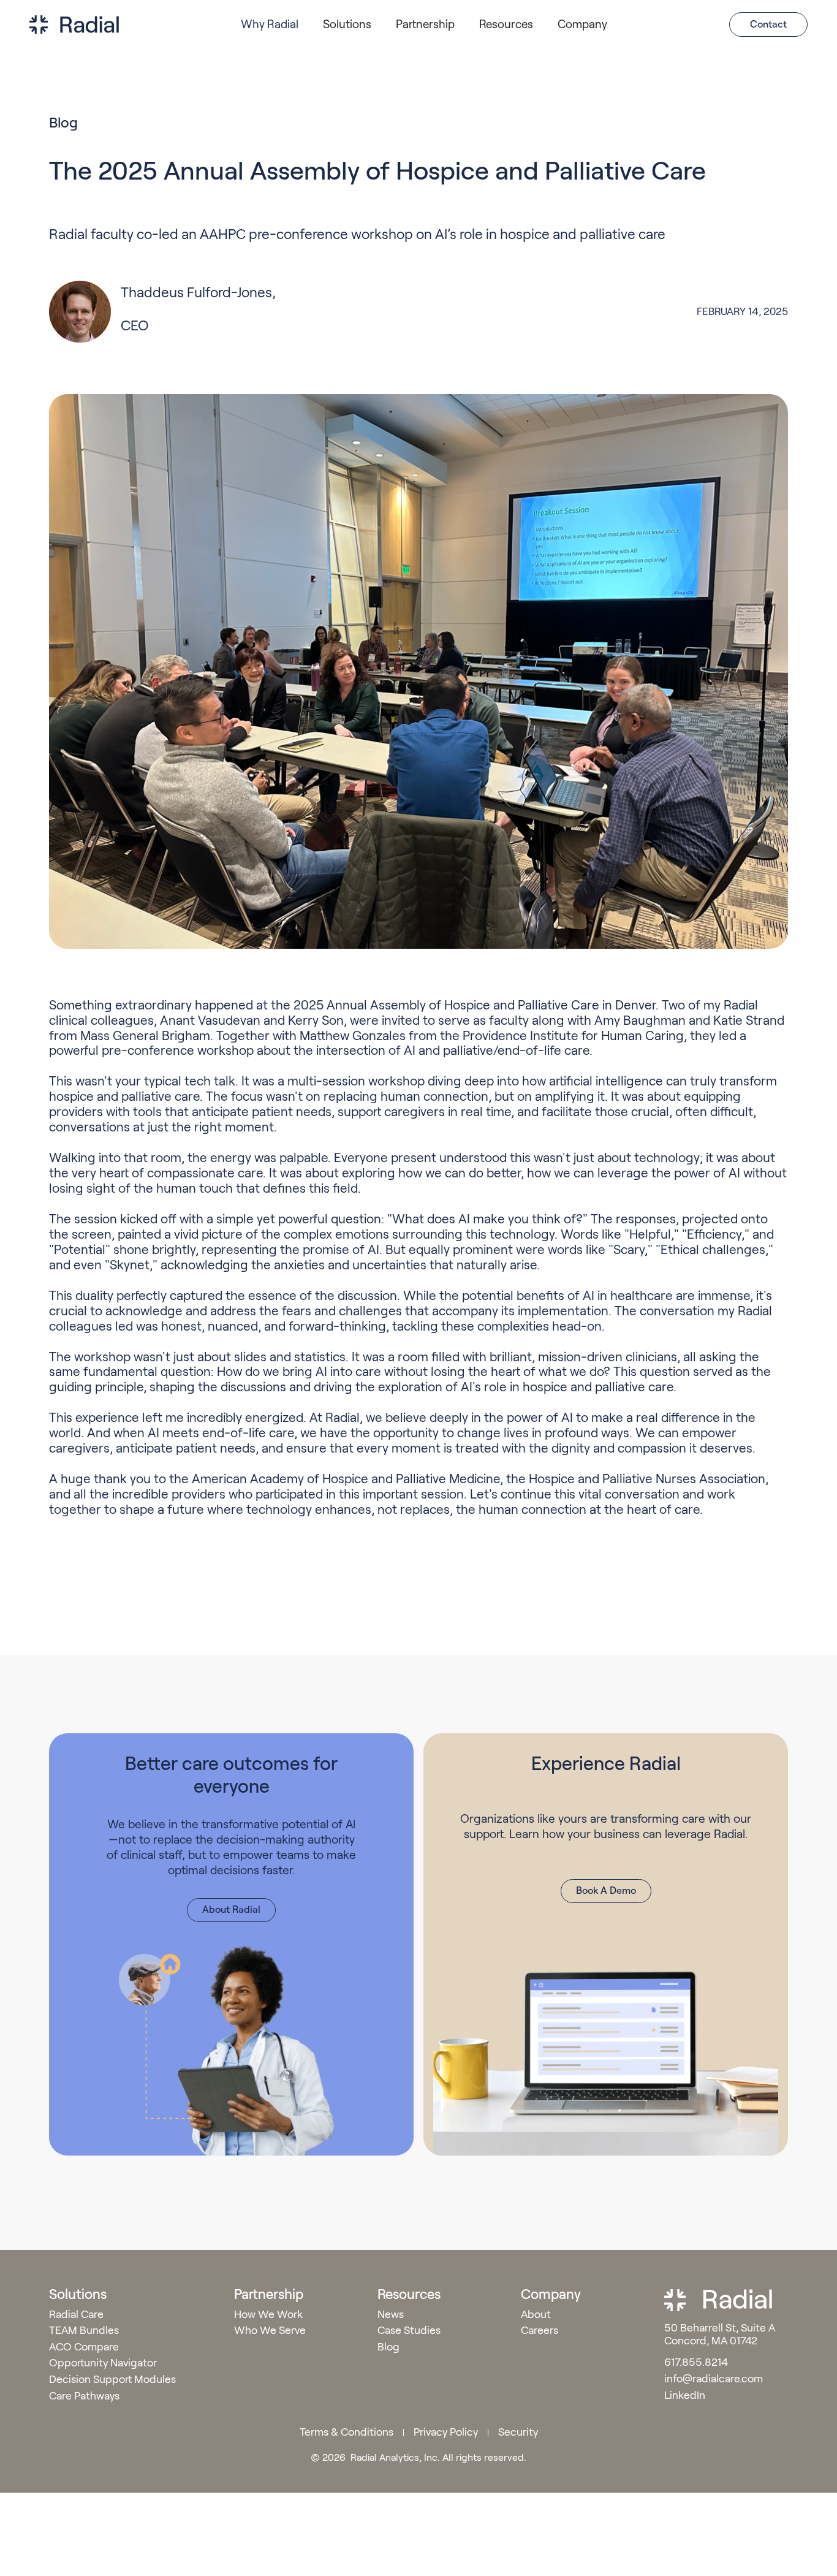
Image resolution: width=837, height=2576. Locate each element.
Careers (540, 2331)
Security (518, 2432)
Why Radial (270, 24)
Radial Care (76, 2315)
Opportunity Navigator (103, 2363)
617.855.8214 (696, 2363)
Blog (388, 2347)
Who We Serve (270, 2331)
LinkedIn (685, 2396)
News (391, 2315)
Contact (768, 24)
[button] (270, 25)
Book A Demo (606, 1890)
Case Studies (409, 2331)
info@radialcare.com (715, 2379)
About (536, 2315)
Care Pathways (84, 2396)
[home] (74, 25)
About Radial (231, 1909)
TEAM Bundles (84, 2331)
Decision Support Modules (112, 2380)
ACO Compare (84, 2347)
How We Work (268, 2315)
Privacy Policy (446, 2432)
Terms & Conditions (347, 2432)
